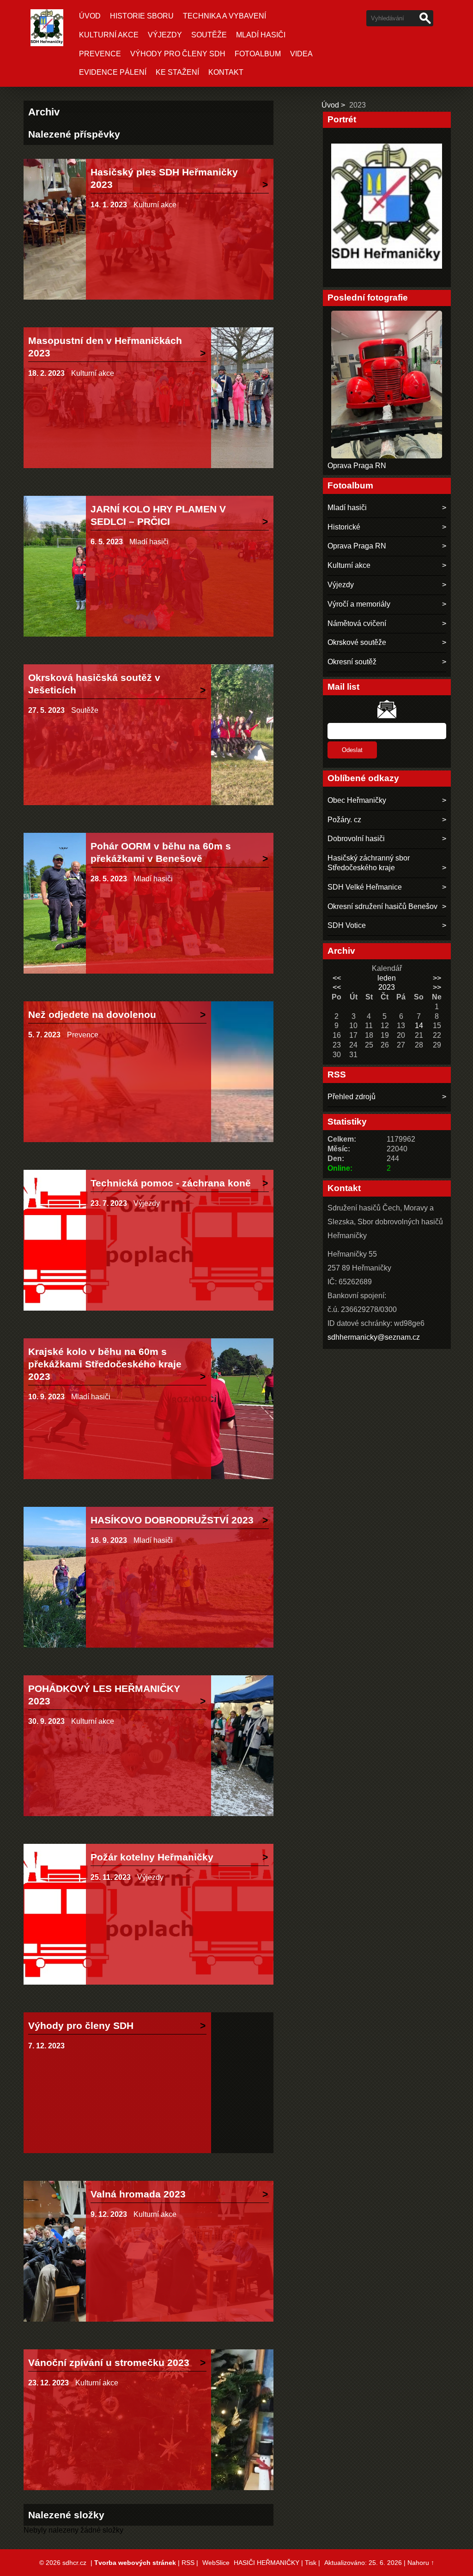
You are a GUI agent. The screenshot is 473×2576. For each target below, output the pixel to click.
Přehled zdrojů (352, 1097)
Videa (301, 54)
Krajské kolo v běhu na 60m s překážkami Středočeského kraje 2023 (105, 1364)
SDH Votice (347, 925)
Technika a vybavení (224, 16)
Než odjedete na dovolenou (92, 1014)
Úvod (90, 16)
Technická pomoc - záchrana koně (171, 1183)
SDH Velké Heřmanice (365, 887)
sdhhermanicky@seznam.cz (374, 1337)
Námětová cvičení (357, 623)
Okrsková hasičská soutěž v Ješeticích (94, 684)
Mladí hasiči (261, 35)
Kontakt (226, 72)
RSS (188, 2563)
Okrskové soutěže (357, 642)
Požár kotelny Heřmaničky (152, 1857)
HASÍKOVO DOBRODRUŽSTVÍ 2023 (172, 1520)
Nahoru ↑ (421, 2563)
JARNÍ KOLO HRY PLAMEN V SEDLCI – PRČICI (158, 515)
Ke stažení (177, 72)
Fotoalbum (258, 54)
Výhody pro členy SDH (178, 54)
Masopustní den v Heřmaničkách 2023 (105, 347)
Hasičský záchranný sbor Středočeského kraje (369, 863)
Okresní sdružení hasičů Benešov (382, 906)
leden (387, 978)
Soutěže (209, 35)
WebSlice (216, 2563)
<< (337, 978)
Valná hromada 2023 (138, 2194)
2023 (387, 987)
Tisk (311, 2563)
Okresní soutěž (352, 662)
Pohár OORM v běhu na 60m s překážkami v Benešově (161, 852)
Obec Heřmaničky (357, 800)
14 (419, 1026)
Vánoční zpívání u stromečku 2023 (109, 2362)
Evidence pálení (113, 72)
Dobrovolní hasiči (356, 839)
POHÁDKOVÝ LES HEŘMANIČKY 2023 (104, 1695)
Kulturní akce (109, 35)
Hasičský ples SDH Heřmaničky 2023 (164, 178)
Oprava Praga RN (357, 466)
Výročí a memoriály (359, 604)
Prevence (100, 54)
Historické (344, 527)
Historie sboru (142, 16)
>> (437, 978)
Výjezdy (165, 35)
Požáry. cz (344, 820)
